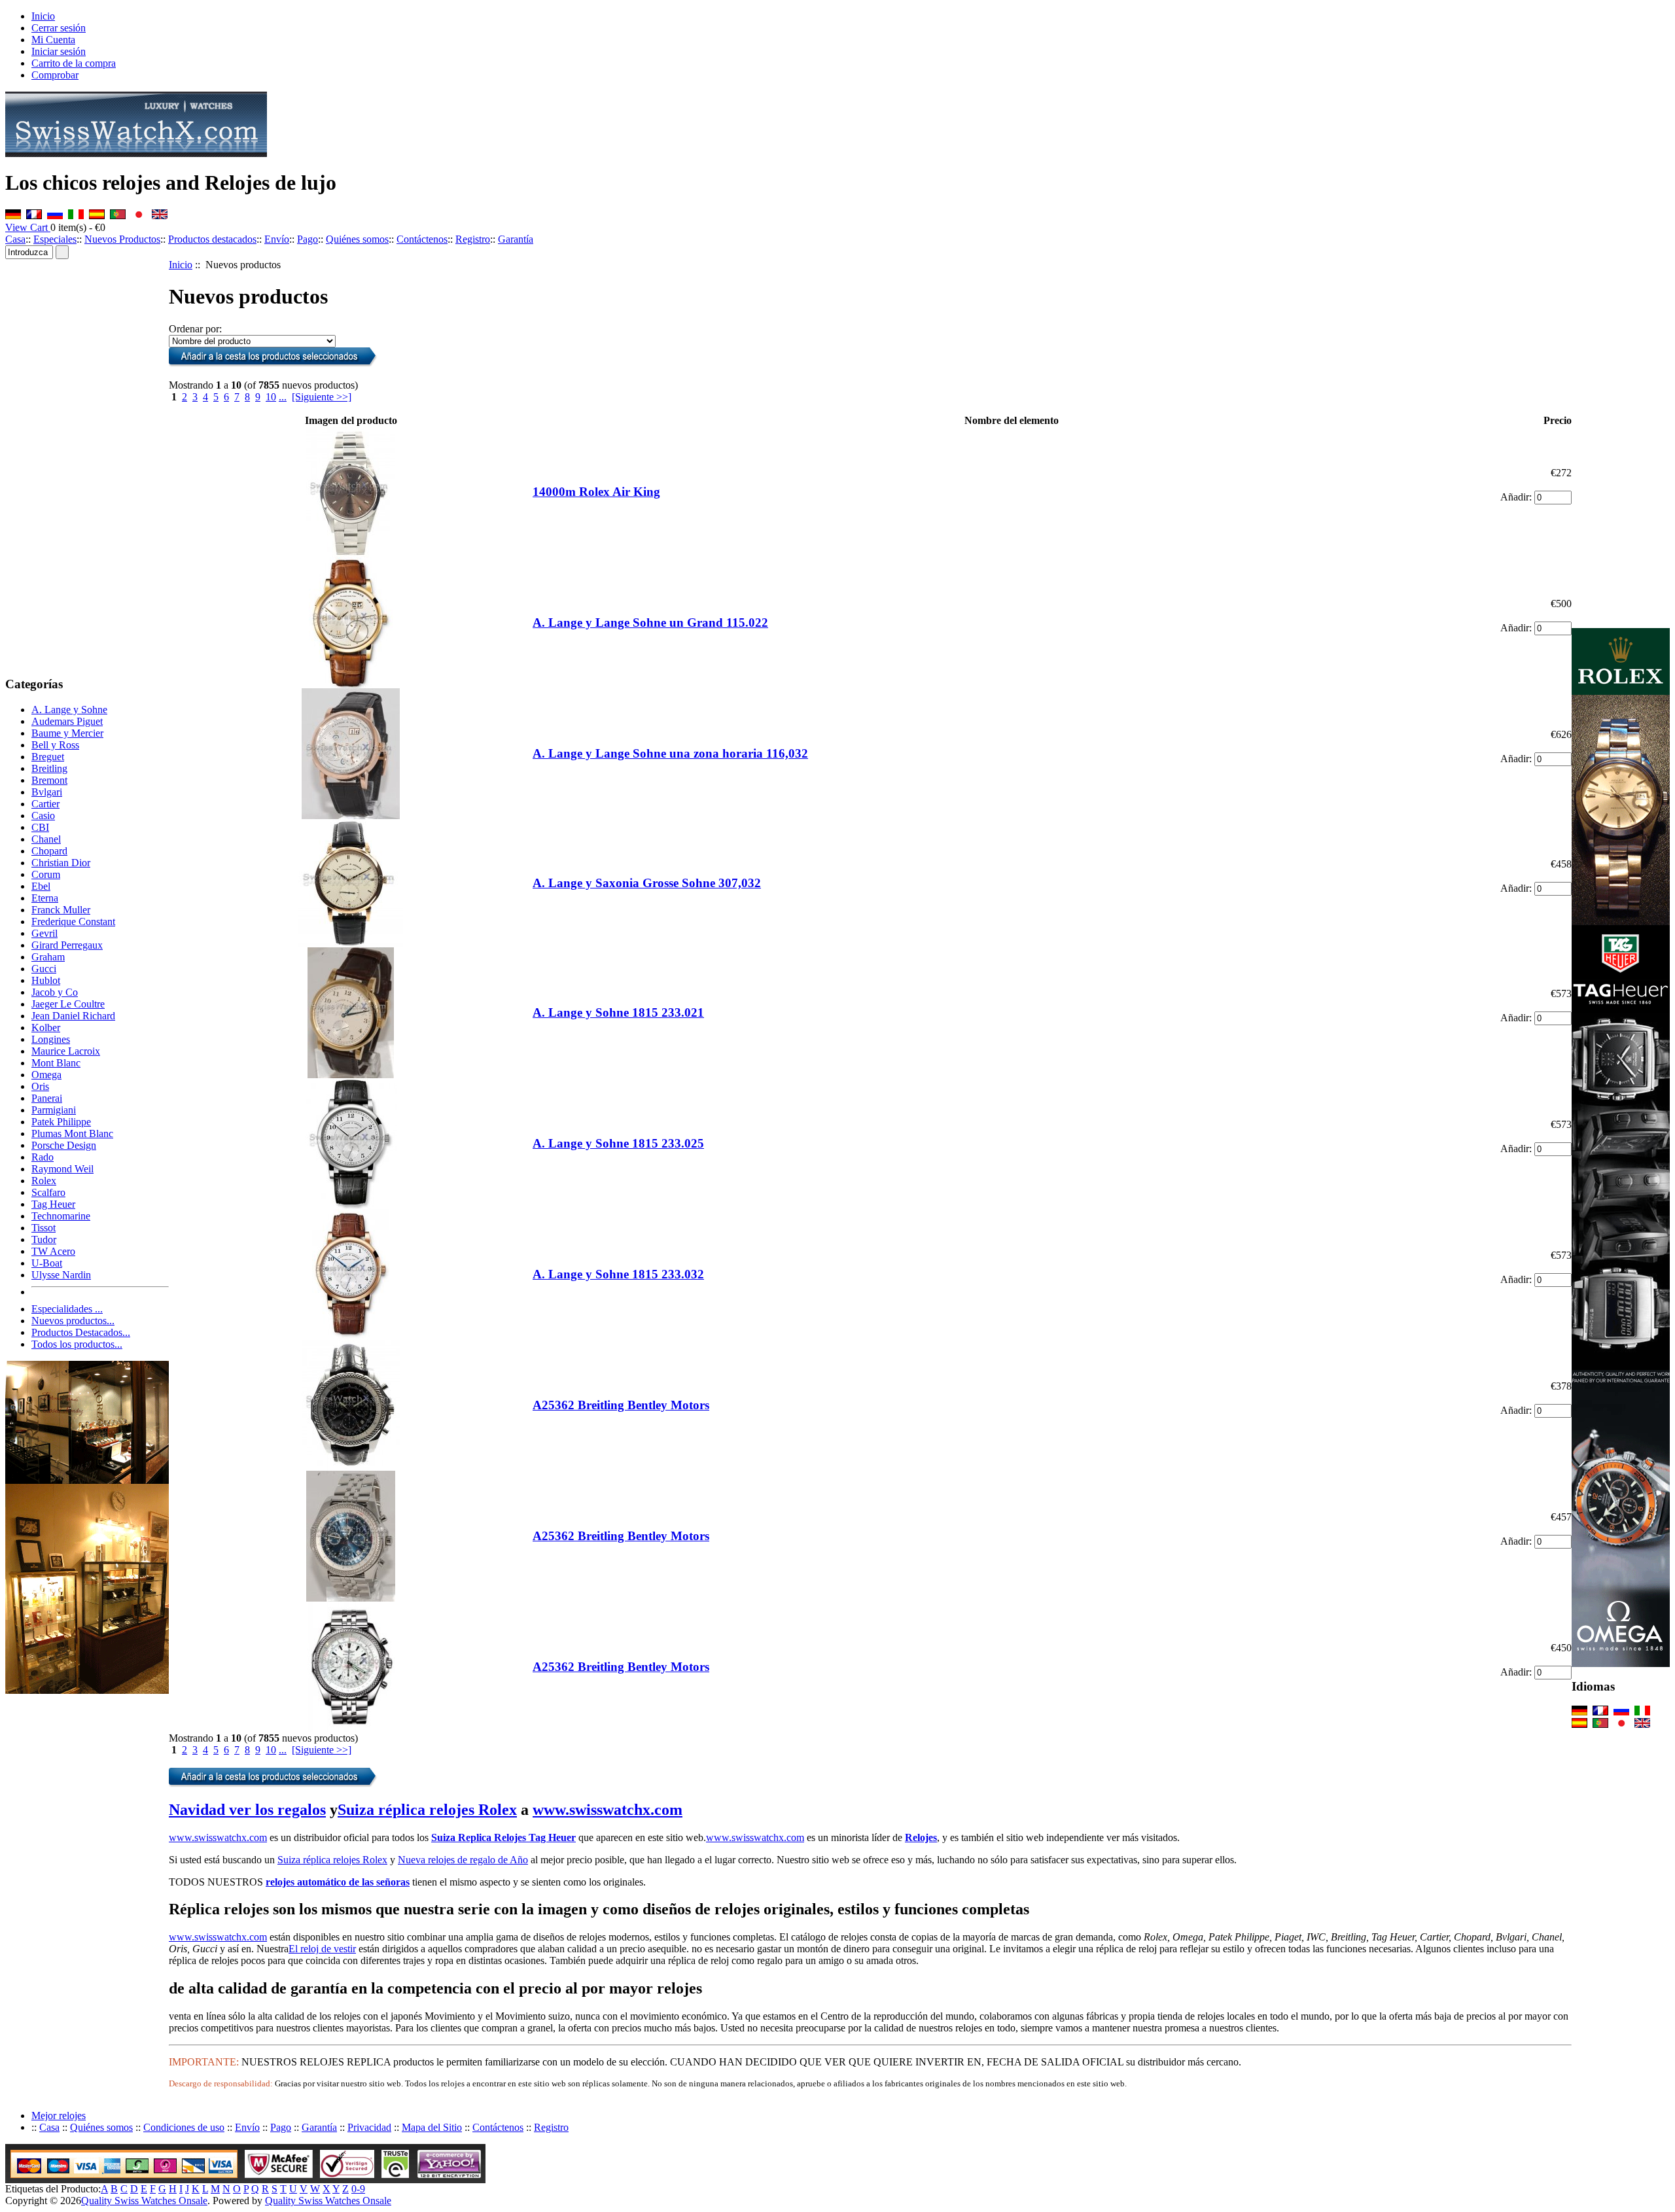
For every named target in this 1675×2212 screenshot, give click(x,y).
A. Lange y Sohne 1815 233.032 (618, 1274)
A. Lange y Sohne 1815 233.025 (618, 1143)
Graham (48, 957)
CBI (40, 827)
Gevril (44, 933)
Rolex (44, 1181)
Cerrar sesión (59, 28)
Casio (43, 816)
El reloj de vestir (322, 1949)
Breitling (49, 768)
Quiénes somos (357, 239)
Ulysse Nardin (61, 1275)
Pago (308, 239)
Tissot (44, 1228)
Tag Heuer (53, 1204)
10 (271, 397)
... (283, 397)
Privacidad (369, 2127)
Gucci (44, 969)
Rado (43, 1157)
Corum (46, 874)
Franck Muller (61, 910)
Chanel (46, 839)
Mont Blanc (56, 1063)
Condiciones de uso (184, 2127)
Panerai (47, 1098)
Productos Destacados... (81, 1332)
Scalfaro (48, 1192)
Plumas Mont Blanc (72, 1133)
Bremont (49, 780)
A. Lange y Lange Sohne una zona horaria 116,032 (670, 753)
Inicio (43, 16)
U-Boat (47, 1263)
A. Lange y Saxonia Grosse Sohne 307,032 (647, 883)
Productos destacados (212, 239)
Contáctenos (422, 239)
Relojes (921, 1837)
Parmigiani (54, 1110)
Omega (46, 1075)
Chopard (49, 851)
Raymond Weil (62, 1169)
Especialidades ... (67, 1309)
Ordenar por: (195, 329)
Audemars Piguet (67, 721)
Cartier (45, 804)
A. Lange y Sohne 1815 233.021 (618, 1012)
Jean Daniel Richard (73, 1016)
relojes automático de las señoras (338, 1882)
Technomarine (61, 1216)
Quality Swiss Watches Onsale (144, 2201)
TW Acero (53, 1251)
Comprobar (55, 75)
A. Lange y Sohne (69, 710)
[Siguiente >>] (322, 397)
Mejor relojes (59, 2115)
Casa (15, 239)
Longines (51, 1039)
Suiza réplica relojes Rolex (427, 1810)
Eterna (45, 898)
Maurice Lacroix (66, 1051)
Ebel (41, 886)
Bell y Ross (55, 745)
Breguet (48, 757)
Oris (40, 1086)
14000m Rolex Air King (596, 492)
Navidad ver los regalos (247, 1810)
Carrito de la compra (74, 63)
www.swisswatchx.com (608, 1810)
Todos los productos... (77, 1344)
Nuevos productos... (73, 1321)
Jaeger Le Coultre (68, 1004)
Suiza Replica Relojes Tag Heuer (503, 1837)
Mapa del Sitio (432, 2127)
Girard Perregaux (67, 945)
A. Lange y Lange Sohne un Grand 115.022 (650, 623)
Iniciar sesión (59, 51)
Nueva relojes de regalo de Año (463, 1860)
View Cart (28, 227)
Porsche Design (64, 1145)
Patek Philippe (61, 1122)
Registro (473, 239)
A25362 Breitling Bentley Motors (621, 1405)
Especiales (55, 239)
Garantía (516, 239)
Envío (277, 239)
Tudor (44, 1239)
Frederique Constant (73, 922)
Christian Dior (61, 863)
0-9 (358, 2189)
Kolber (46, 1027)
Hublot (46, 980)
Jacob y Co (55, 992)
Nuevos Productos (122, 239)
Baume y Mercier (67, 733)
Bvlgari (47, 792)
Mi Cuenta (53, 40)
